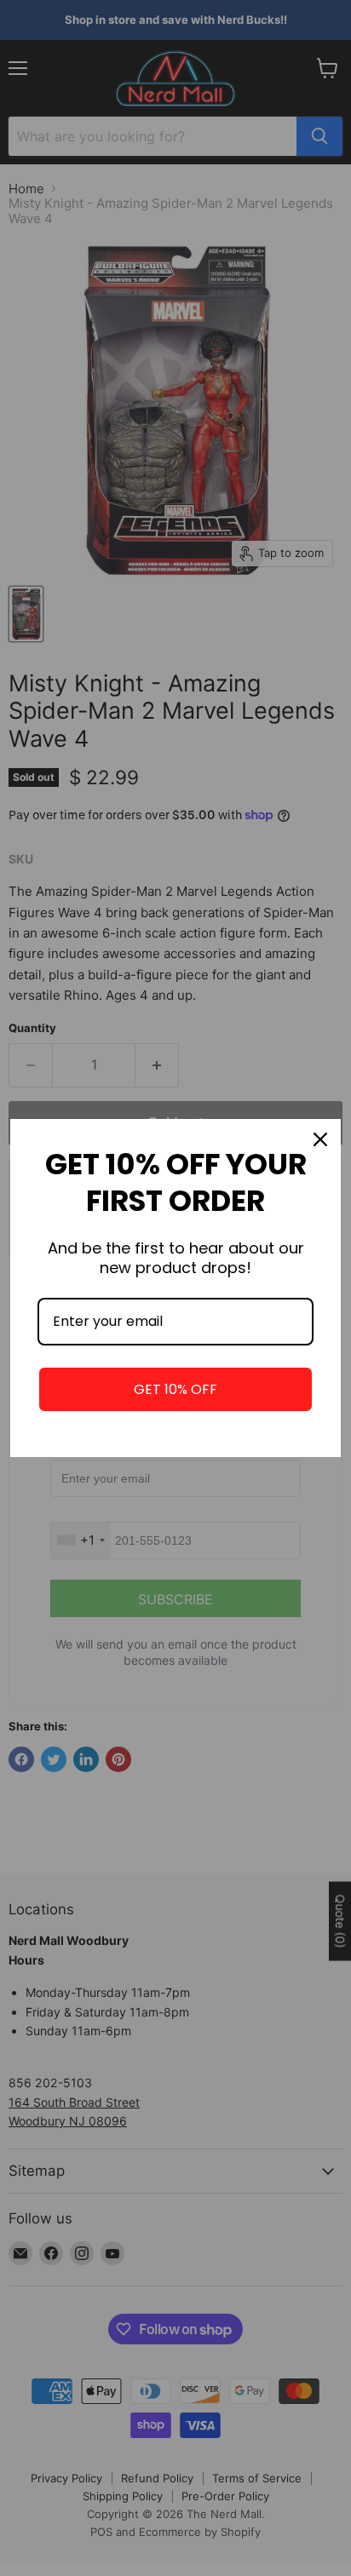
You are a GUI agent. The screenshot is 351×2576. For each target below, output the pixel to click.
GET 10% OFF (175, 1389)
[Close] (320, 1139)
